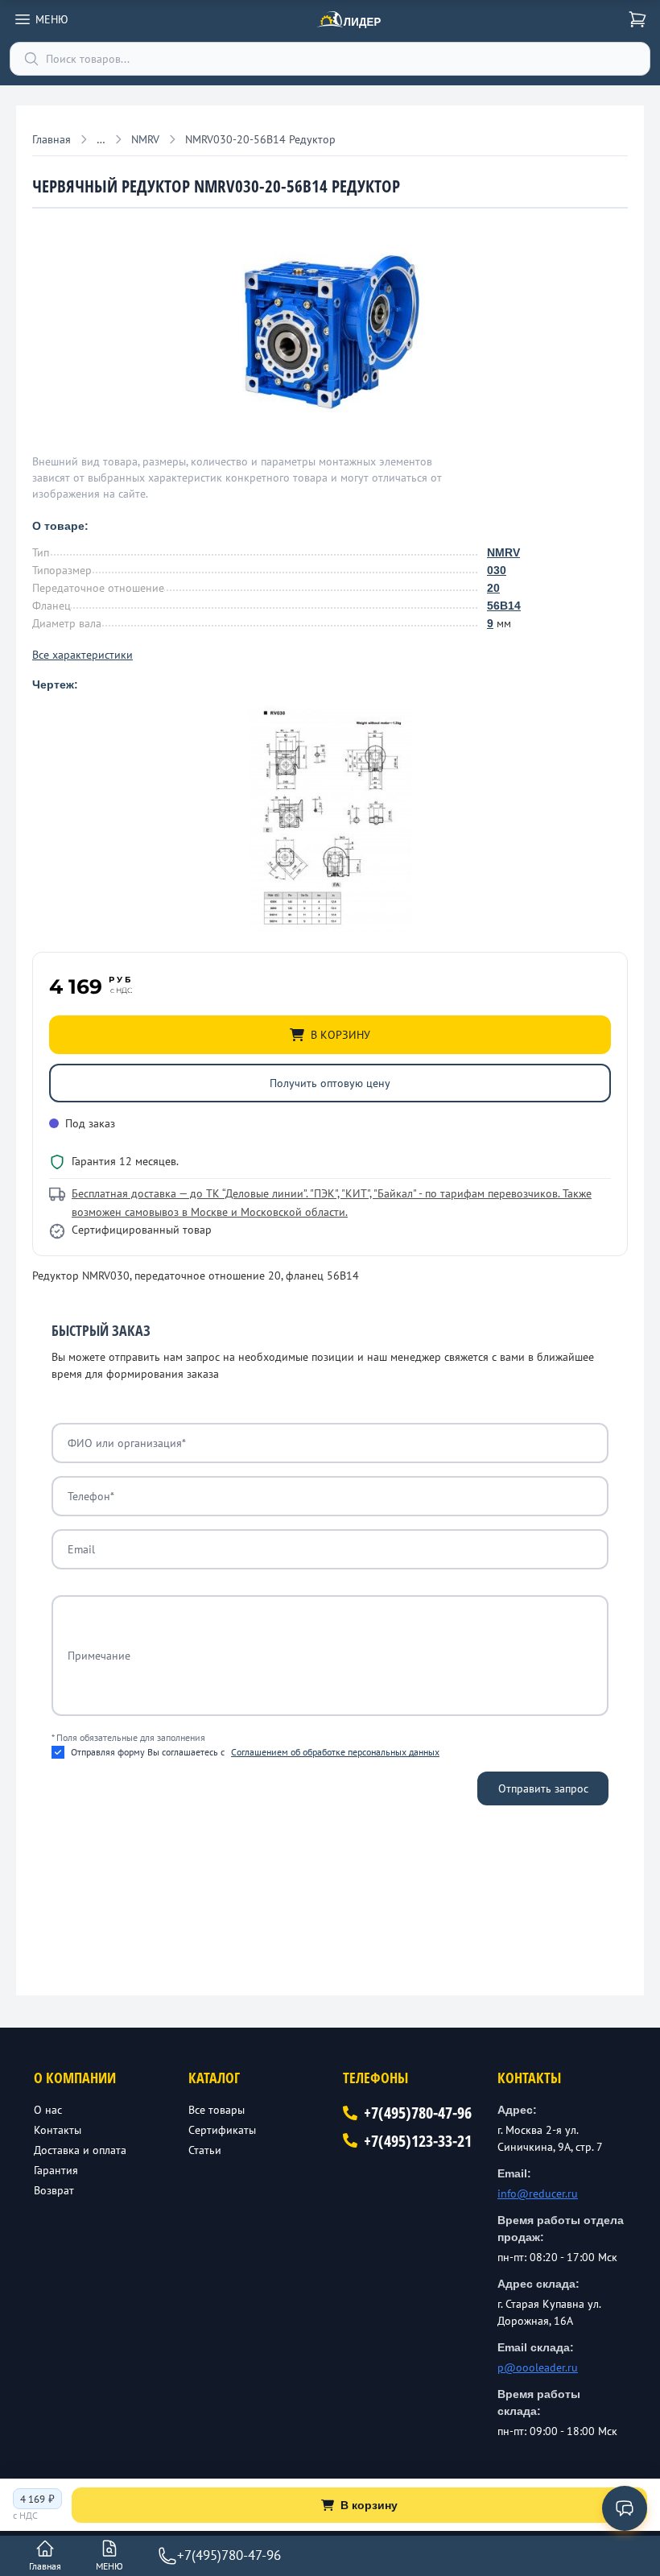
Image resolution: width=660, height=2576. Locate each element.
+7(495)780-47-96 (418, 2113)
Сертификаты (222, 2130)
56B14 (504, 606)
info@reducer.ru (538, 2194)
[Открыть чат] (625, 2508)
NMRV (503, 552)
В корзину (369, 2505)
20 (493, 588)
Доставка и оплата (80, 2150)
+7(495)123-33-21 (418, 2141)
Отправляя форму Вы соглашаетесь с (255, 1752)
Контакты (58, 2130)
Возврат (54, 2190)
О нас (48, 2110)
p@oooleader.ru (538, 2367)
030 (497, 570)
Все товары (217, 2110)
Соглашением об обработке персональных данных (335, 1752)
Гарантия (56, 2170)
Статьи (205, 2150)
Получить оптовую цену (330, 1083)
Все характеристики (82, 655)
